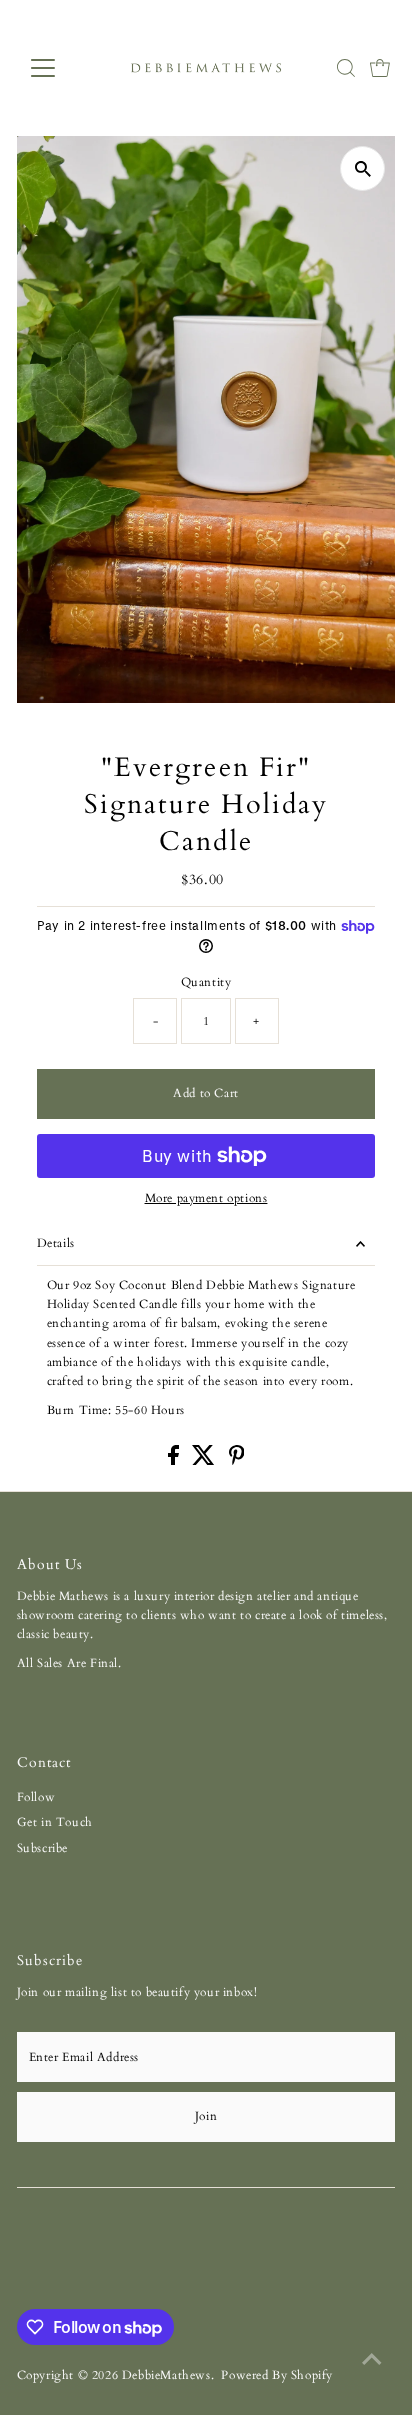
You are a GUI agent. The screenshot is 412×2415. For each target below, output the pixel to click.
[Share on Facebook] (175, 1461)
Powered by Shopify (277, 2375)
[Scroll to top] (372, 2360)
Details (56, 1243)
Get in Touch (55, 1822)
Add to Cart (206, 1093)
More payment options (206, 1198)
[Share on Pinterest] (237, 1461)
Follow (36, 1797)
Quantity (206, 982)
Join (206, 2116)
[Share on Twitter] (205, 1461)
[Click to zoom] (362, 168)
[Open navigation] (61, 68)
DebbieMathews (166, 2375)
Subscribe (42, 1848)
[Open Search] (346, 68)
